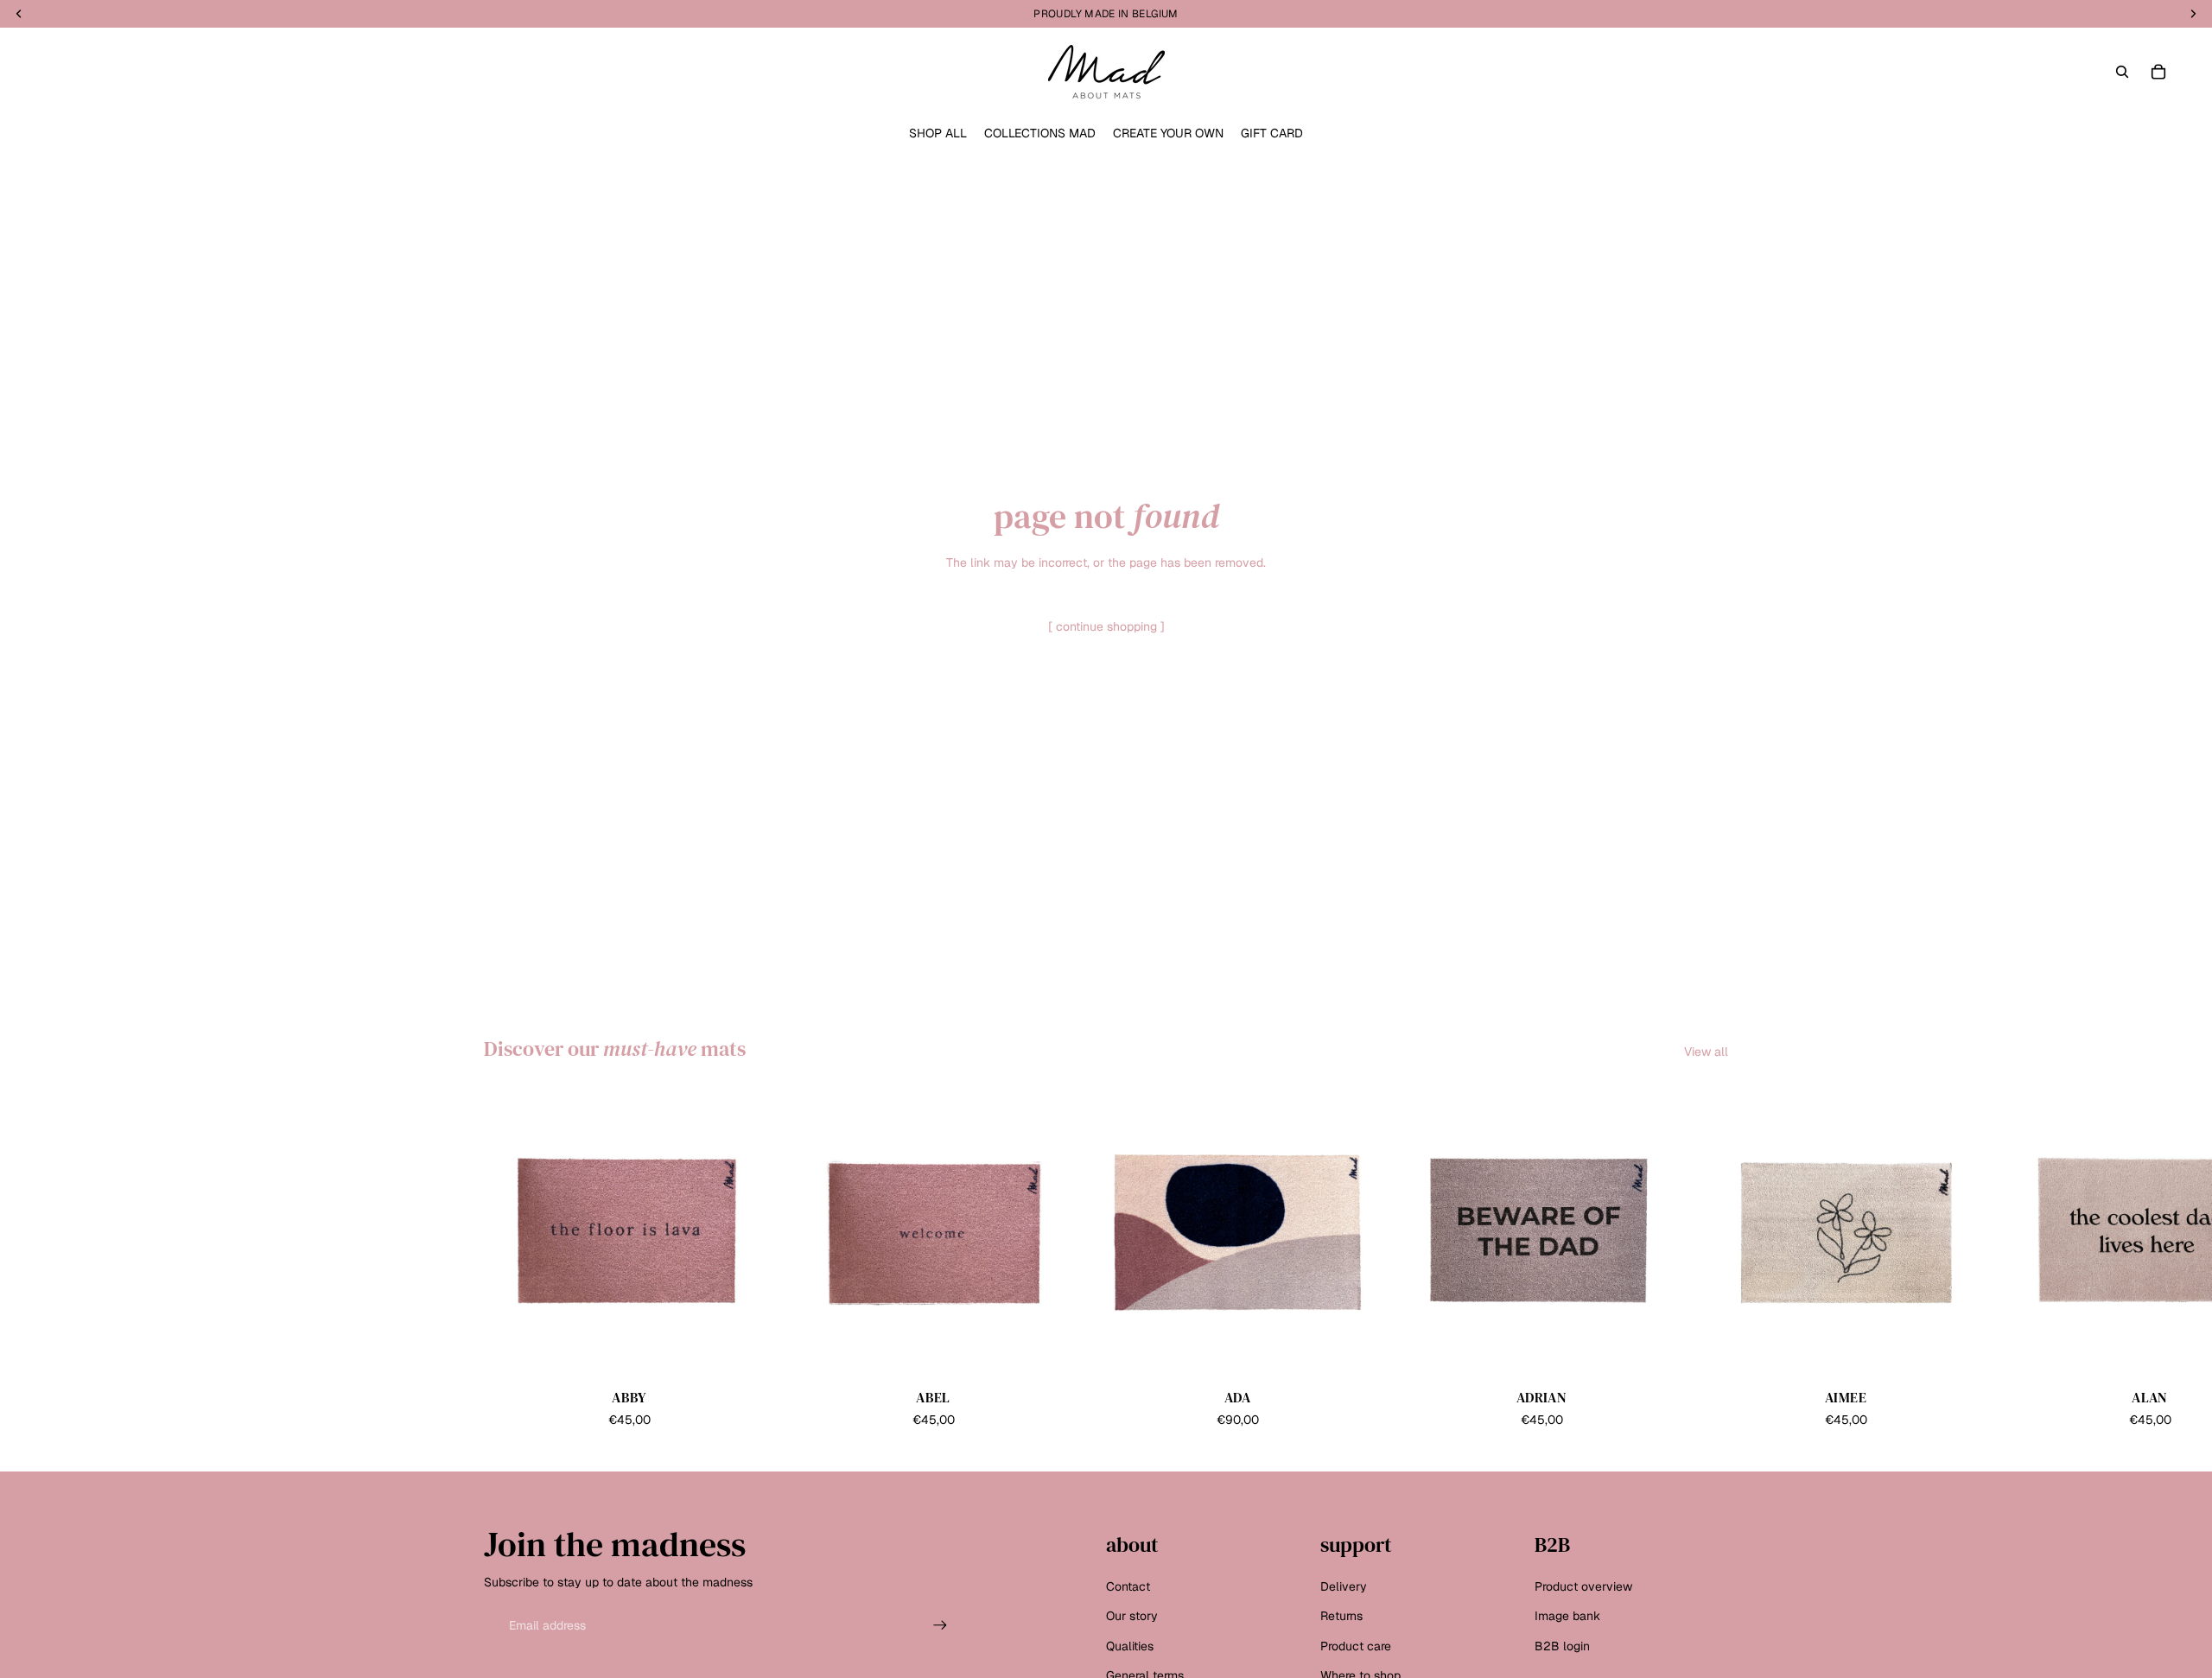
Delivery (1344, 1586)
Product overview (1583, 1586)
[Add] (747, 1351)
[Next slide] (1709, 1259)
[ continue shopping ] (1106, 626)
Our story (1132, 1617)
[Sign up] (940, 1626)
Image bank (1567, 1617)
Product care (1356, 1646)
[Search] (2122, 72)
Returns (1341, 1617)
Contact (1128, 1586)
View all (1706, 1052)
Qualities (1130, 1646)
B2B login (1562, 1646)
